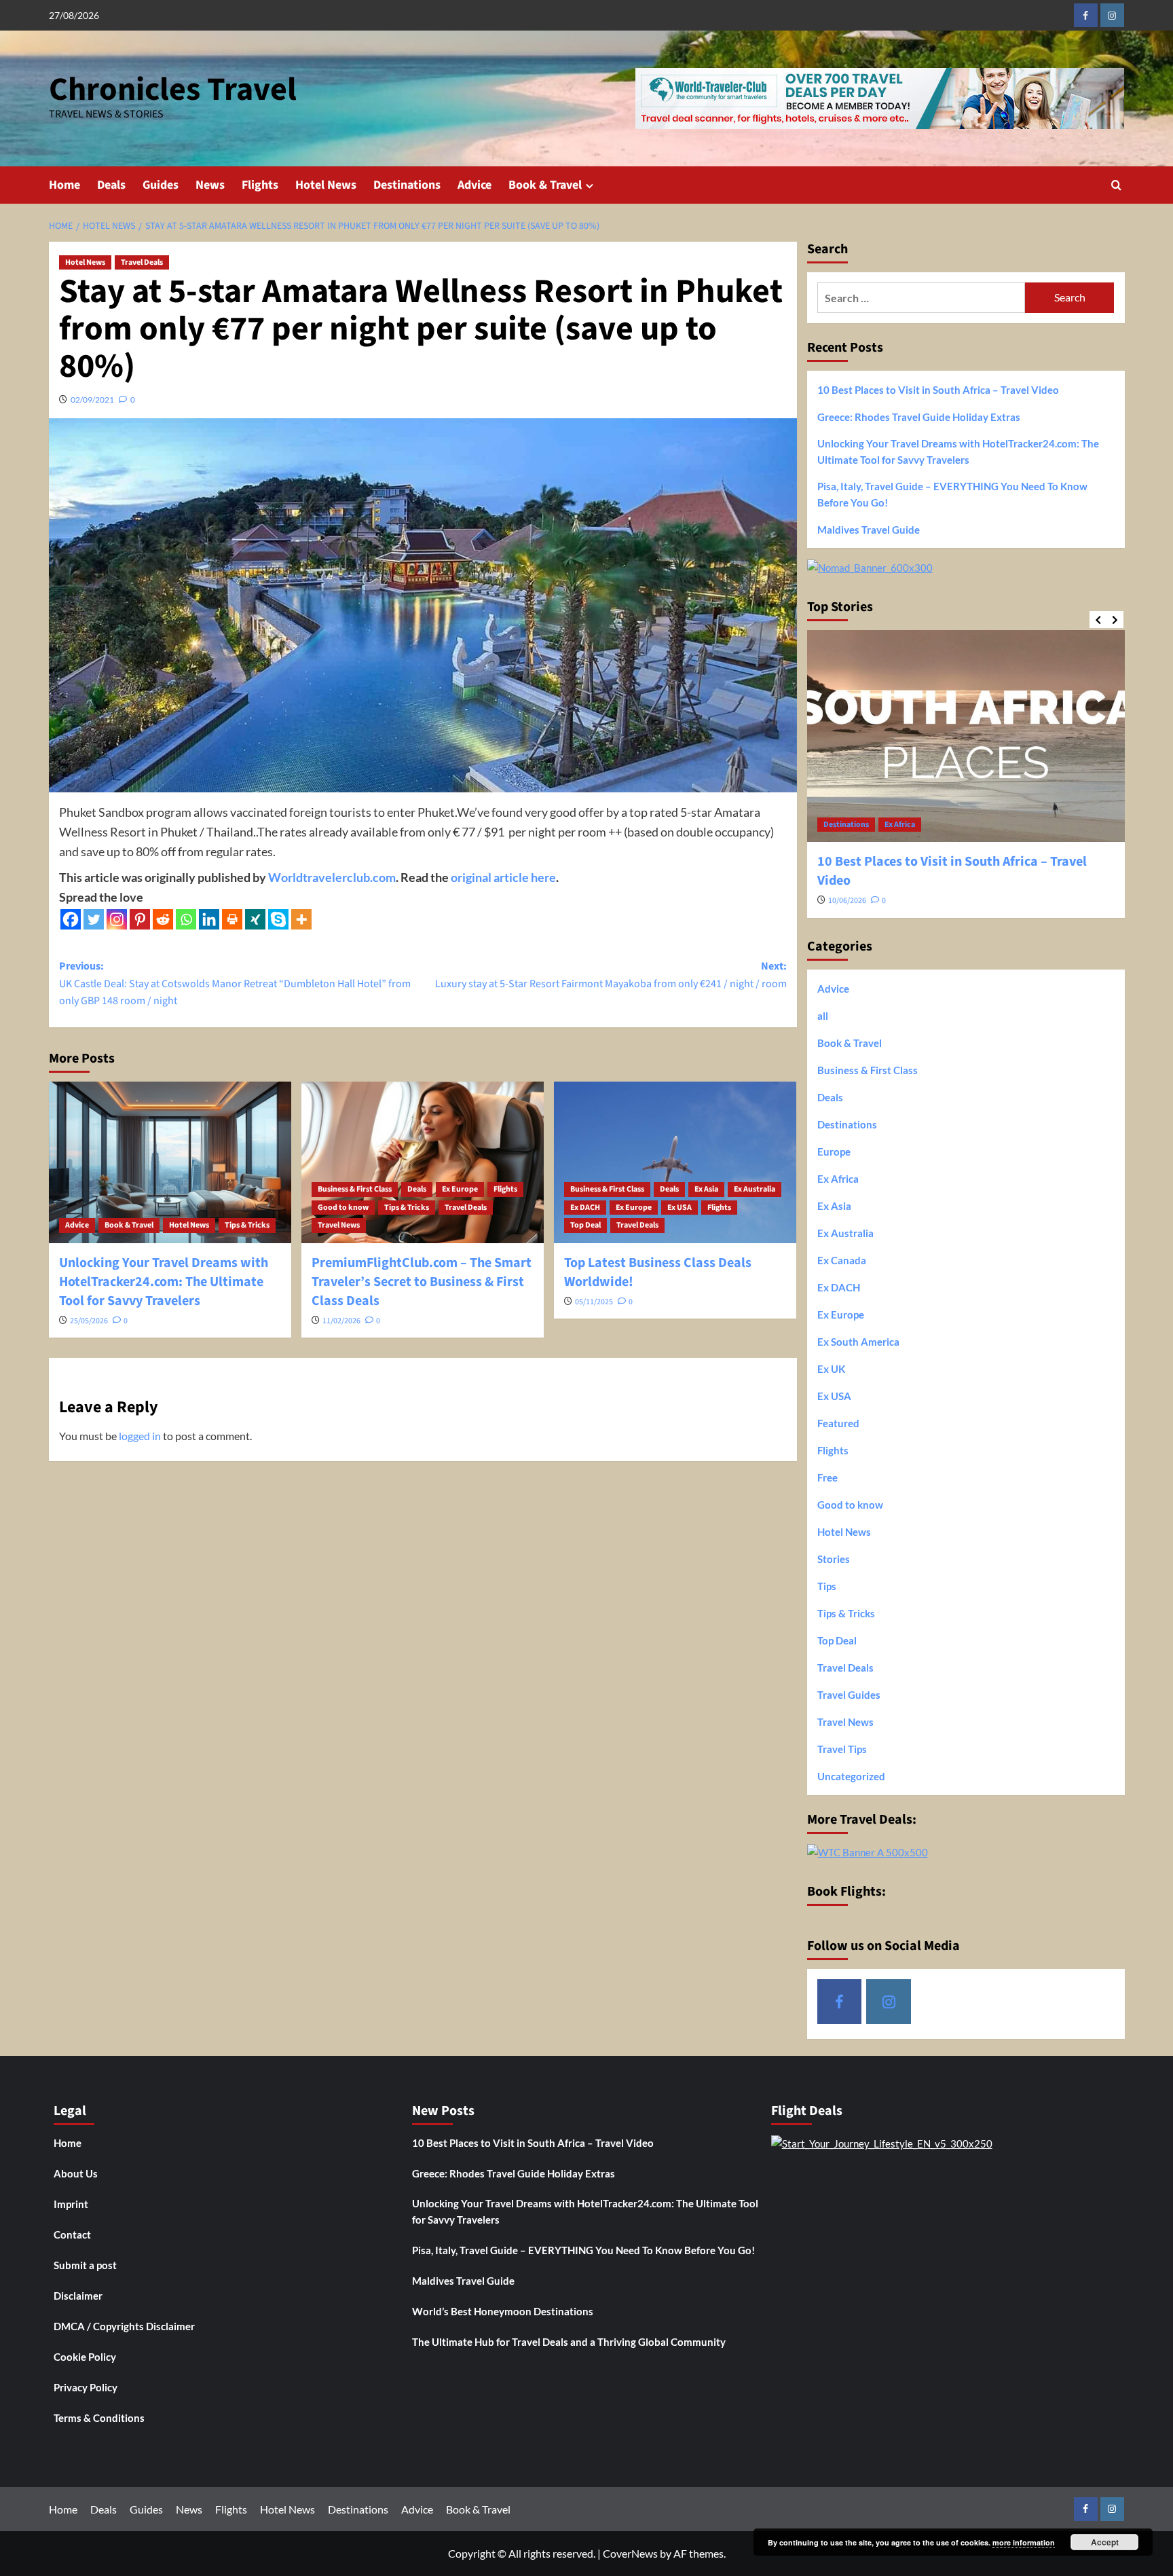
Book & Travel (545, 185)
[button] (1116, 185)
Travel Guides (849, 1695)
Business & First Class (355, 1189)
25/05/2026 (89, 1321)
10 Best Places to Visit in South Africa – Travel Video (938, 390)
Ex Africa (900, 825)
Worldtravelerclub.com (332, 877)
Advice (474, 185)
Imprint (71, 2204)
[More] (301, 919)
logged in (140, 1436)
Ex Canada (842, 1260)
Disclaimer (78, 2296)
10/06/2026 (847, 901)
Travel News (339, 1225)
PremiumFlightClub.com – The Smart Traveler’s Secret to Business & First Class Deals (422, 1282)
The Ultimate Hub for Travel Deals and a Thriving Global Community (569, 2342)
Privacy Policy (86, 2387)
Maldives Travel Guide (869, 530)
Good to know (343, 1208)
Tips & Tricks (247, 1225)
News (210, 185)
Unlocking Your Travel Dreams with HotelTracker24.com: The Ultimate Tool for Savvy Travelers (164, 1282)
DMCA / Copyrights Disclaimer (124, 2326)
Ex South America (858, 1342)
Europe (834, 1152)
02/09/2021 (92, 400)
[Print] (232, 919)
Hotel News (326, 185)
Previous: (235, 983)
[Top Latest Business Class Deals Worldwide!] (675, 1162)
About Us (76, 2173)
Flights (260, 185)
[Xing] (255, 919)
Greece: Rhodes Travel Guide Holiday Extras (919, 417)
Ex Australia (755, 1189)
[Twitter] (94, 919)
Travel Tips (842, 1749)
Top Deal (585, 1225)
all (823, 1016)
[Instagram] (117, 919)
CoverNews (630, 2553)
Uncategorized (851, 1776)
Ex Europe (460, 1189)
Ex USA (679, 1208)
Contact (72, 2234)
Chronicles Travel (173, 90)
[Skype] (278, 919)
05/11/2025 (594, 1302)
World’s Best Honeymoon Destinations (503, 2311)
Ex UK (831, 1369)
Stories (834, 1559)
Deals (111, 185)
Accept (1105, 2542)
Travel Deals (142, 262)
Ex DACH (585, 1208)
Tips (827, 1586)
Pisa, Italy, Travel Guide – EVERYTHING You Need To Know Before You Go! (952, 494)
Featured (838, 1423)
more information (1024, 2542)
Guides (161, 185)
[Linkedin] (209, 919)
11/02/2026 (341, 1321)
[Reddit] (163, 919)
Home (64, 185)
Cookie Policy (85, 2357)
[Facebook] (71, 919)
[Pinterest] (140, 919)
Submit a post (85, 2265)
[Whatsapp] (186, 919)
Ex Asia (706, 1189)
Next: (611, 975)
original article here (503, 877)
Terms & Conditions (99, 2418)
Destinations (407, 185)
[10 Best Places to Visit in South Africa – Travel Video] (966, 736)
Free (827, 1477)
